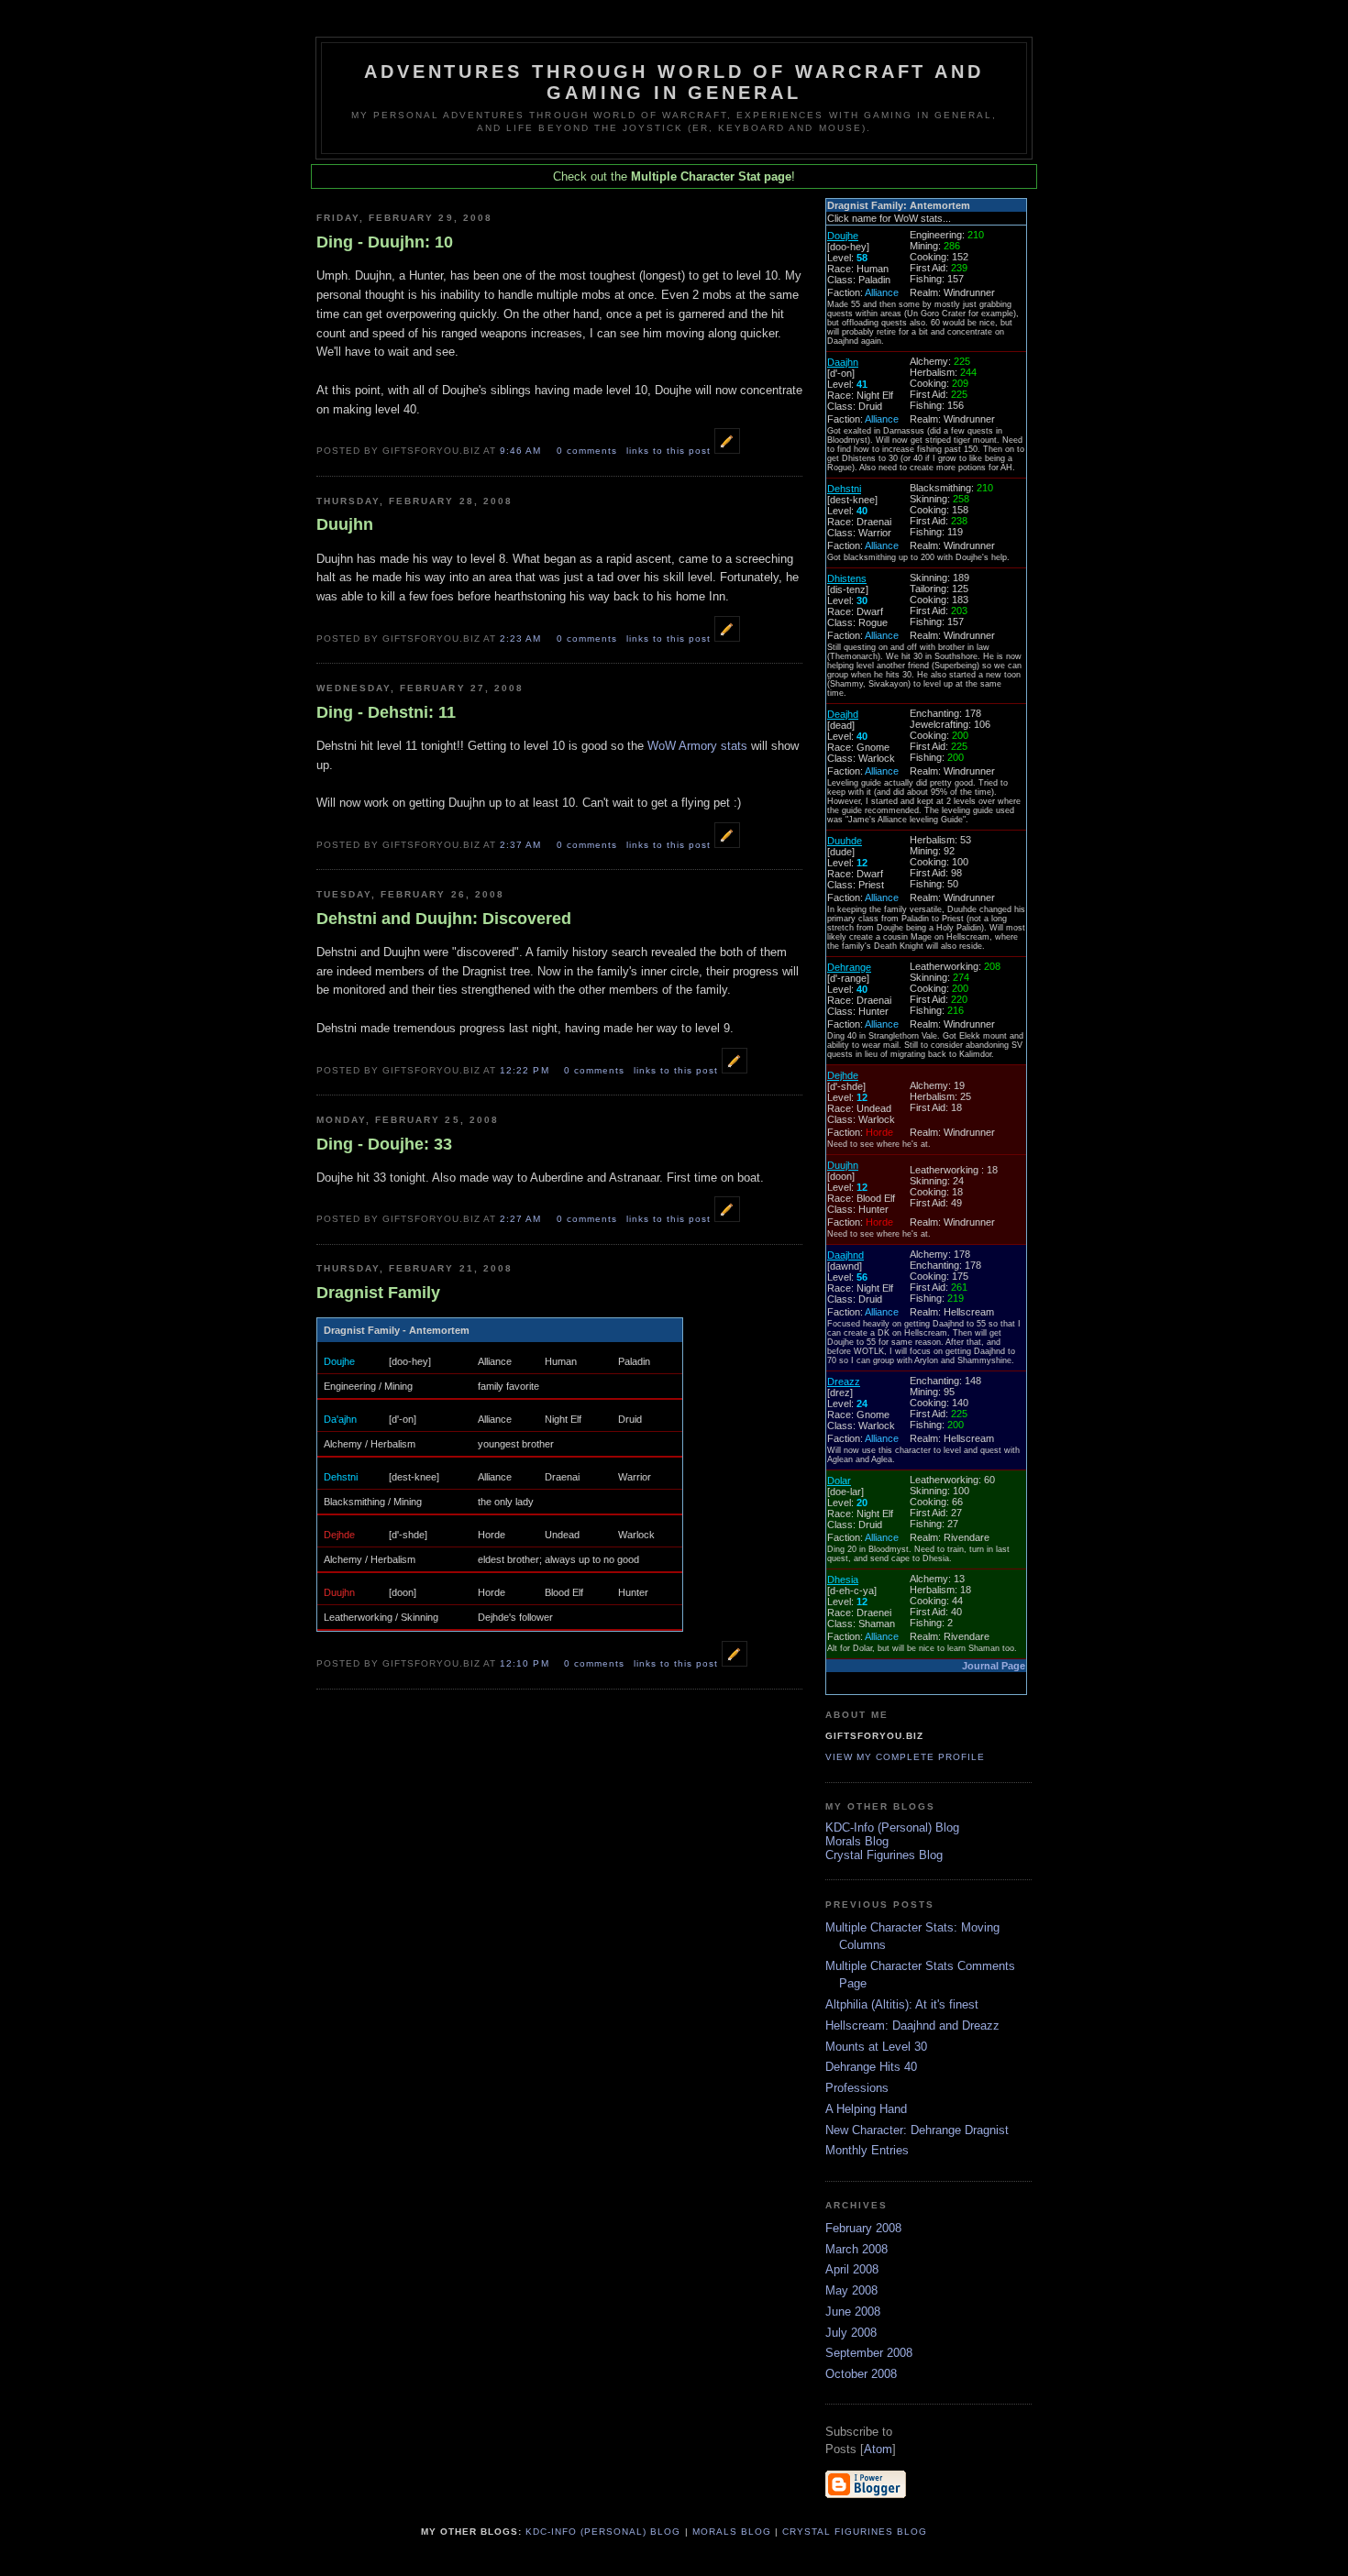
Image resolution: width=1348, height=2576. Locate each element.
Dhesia (843, 1580)
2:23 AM (522, 638)
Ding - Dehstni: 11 (386, 712)
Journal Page (994, 1666)
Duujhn (345, 524)
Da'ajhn (340, 1419)
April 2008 (852, 2269)
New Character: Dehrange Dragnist (917, 2130)
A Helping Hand (866, 2109)
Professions (857, 2088)
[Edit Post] (727, 450)
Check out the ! (674, 176)
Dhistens (847, 578)
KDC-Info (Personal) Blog (892, 1827)
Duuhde (845, 841)
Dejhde (339, 1535)
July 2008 (851, 2333)
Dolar (839, 1481)
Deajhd (843, 714)
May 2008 (851, 2290)
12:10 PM (526, 1663)
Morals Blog (857, 1841)
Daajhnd (845, 1255)
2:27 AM (522, 1219)
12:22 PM (526, 1070)
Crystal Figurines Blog (884, 1855)
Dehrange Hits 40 (871, 2067)
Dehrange (849, 967)
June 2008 (853, 2312)
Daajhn (843, 362)
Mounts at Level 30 (876, 2047)
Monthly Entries (867, 2150)
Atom (878, 2449)
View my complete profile (905, 1757)
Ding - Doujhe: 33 (384, 1144)
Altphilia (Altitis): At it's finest (902, 2004)
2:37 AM (522, 845)
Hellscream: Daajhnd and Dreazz (912, 2026)
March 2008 (856, 2249)
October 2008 (861, 2374)
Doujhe (339, 1361)
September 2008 (869, 2353)
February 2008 (863, 2228)
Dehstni (341, 1477)
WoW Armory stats (697, 746)
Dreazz (844, 1382)
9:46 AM (522, 451)
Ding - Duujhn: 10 (385, 242)
